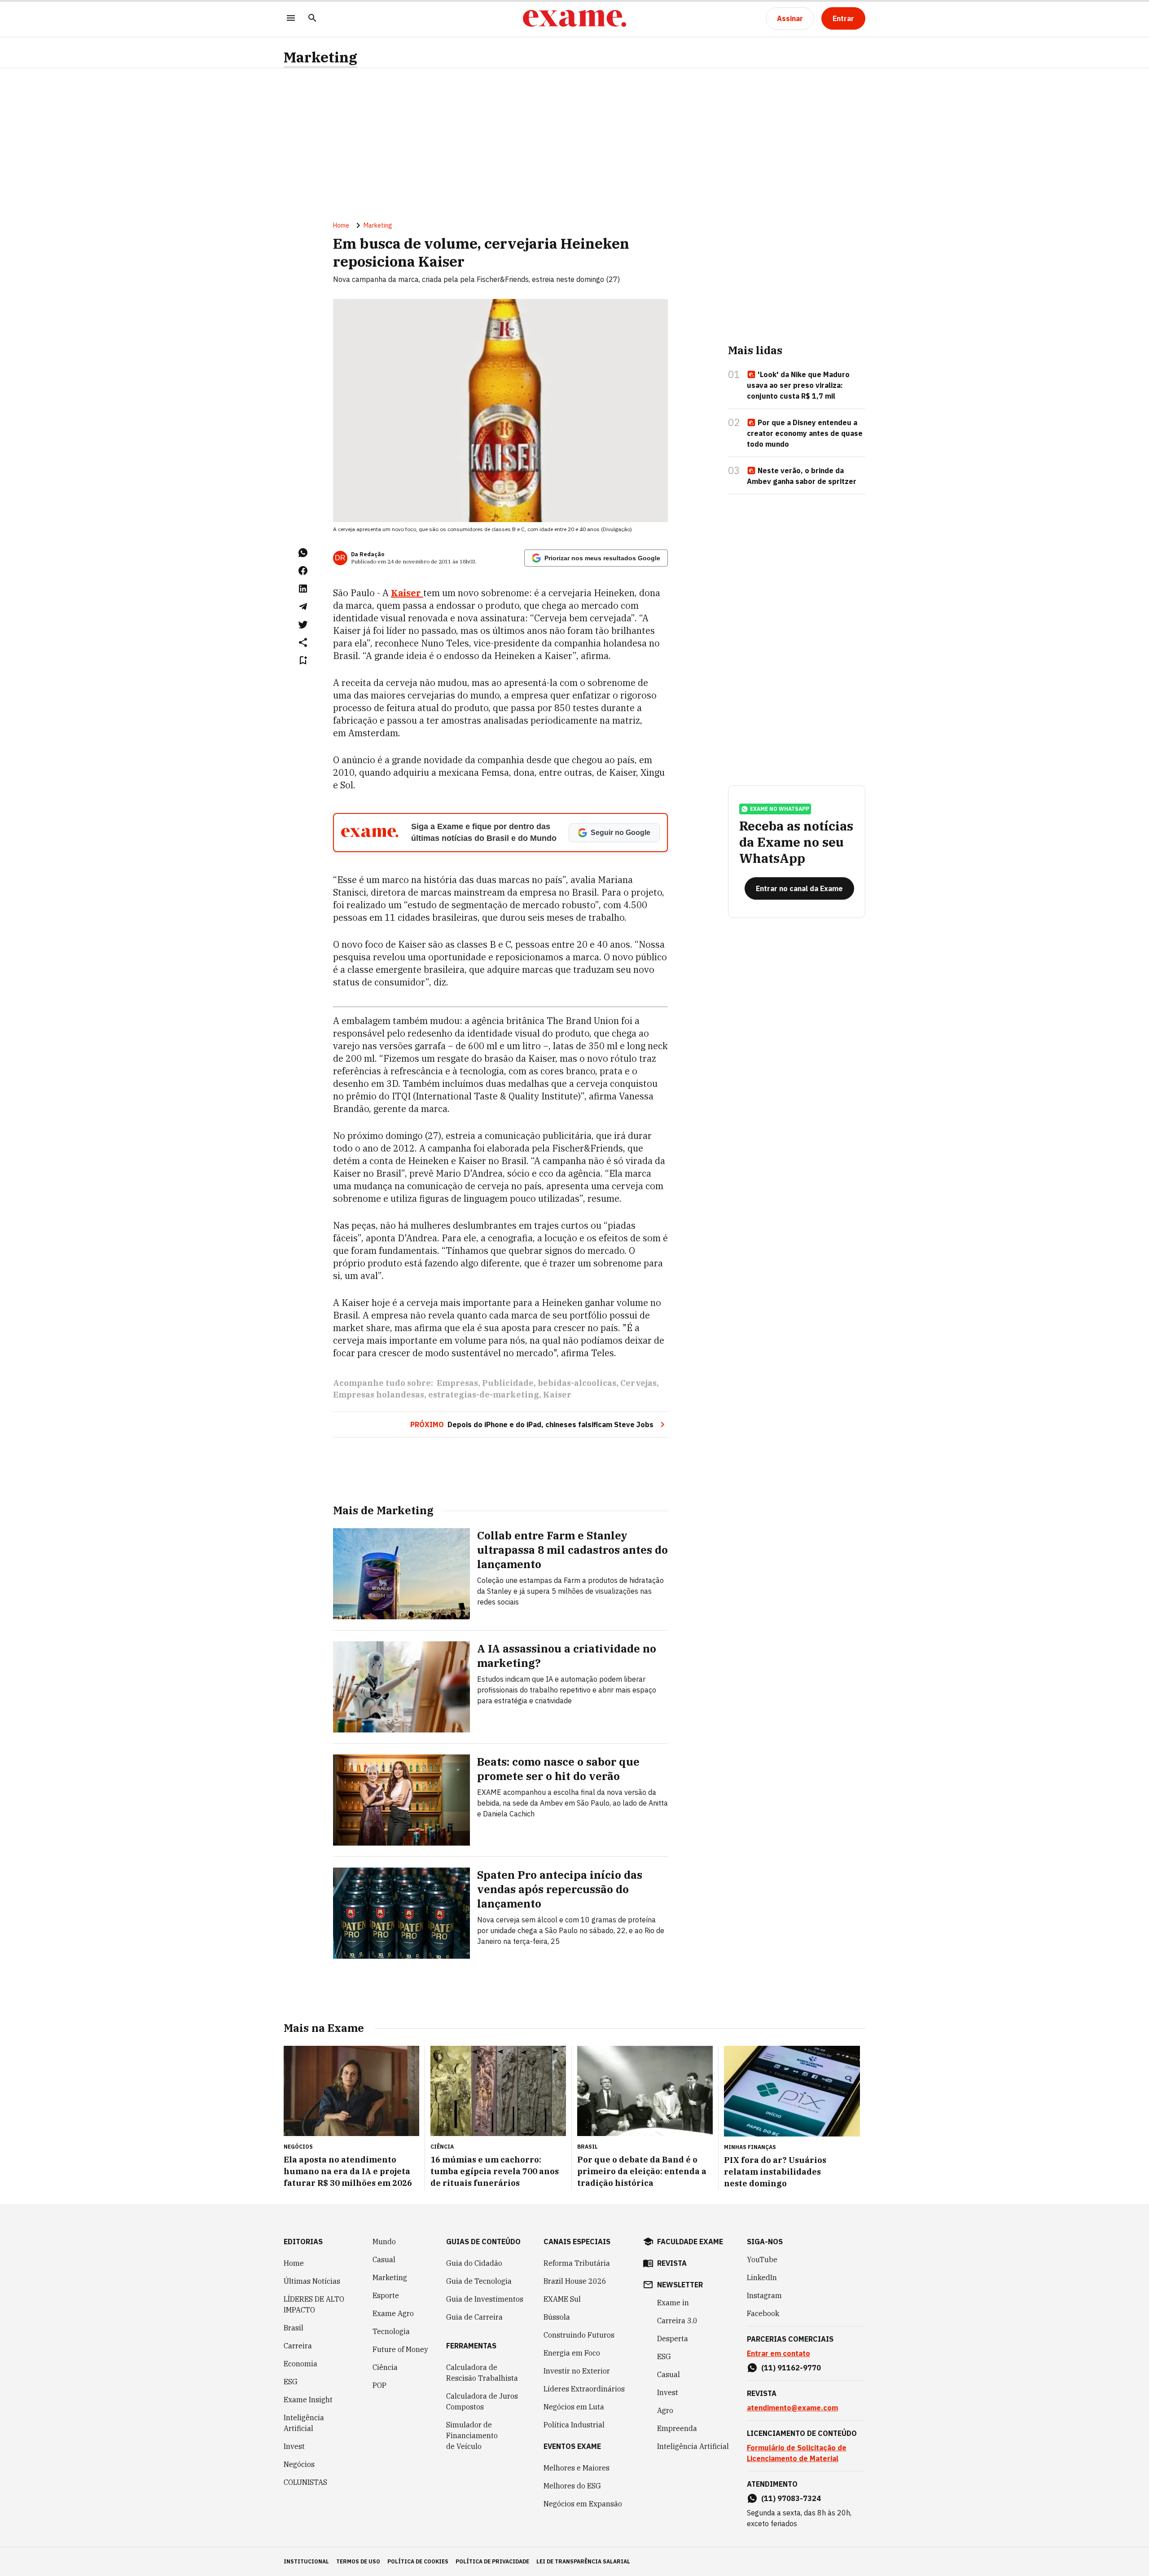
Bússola (557, 2317)
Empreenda (677, 2428)
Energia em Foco (572, 2353)
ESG (291, 2382)
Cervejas (638, 1383)
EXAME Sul (562, 2299)
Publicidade (508, 1383)
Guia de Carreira (474, 2317)
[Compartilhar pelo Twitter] (303, 624)
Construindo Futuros (579, 2335)
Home (341, 225)
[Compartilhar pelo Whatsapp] (303, 553)
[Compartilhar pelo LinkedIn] (303, 589)
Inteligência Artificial (304, 2423)
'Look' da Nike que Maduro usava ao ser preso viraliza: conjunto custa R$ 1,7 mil (798, 385)
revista (672, 2263)
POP (379, 2385)
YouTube (762, 2259)
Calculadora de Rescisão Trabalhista (482, 2373)
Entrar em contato (778, 2353)
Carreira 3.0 (677, 2321)
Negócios (299, 2464)
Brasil (294, 2328)
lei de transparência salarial (583, 2561)
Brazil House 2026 (575, 2281)
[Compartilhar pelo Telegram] (303, 607)
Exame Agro (393, 2313)
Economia (300, 2364)
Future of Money (400, 2349)
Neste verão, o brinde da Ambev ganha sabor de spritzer (802, 476)
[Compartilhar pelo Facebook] (303, 571)
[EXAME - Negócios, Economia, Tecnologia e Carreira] (574, 18)
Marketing (320, 57)
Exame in (673, 2303)
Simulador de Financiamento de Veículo (472, 2435)
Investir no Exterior (577, 2371)
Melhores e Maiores (577, 2468)
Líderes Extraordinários (584, 2389)
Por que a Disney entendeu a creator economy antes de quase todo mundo (805, 433)
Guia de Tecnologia (479, 2281)
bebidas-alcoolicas (577, 1383)
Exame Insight (308, 2400)
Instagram (764, 2295)
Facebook (763, 2313)
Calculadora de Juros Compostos (482, 2401)
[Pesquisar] (312, 19)
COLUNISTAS (305, 2482)
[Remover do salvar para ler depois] (303, 660)
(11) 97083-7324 (791, 2498)
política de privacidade (492, 2561)
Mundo (384, 2242)
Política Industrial (574, 2425)
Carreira (298, 2346)
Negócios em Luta (574, 2407)
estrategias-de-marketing (484, 1395)
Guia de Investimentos (485, 2299)
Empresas (457, 1383)
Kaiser (557, 1395)
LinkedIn (762, 2277)
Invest (294, 2446)
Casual (384, 2259)
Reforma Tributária (577, 2263)
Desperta (673, 2339)
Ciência (385, 2367)
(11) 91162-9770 (791, 2368)
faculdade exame (690, 2242)
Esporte (386, 2295)
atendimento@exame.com (792, 2408)
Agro (665, 2410)
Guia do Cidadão (474, 2263)
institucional (306, 2561)
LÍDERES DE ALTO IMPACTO (314, 2304)
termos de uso (358, 2561)
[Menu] (291, 19)
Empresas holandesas (379, 1395)
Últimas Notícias (312, 2281)
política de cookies (418, 2561)
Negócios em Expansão (583, 2504)
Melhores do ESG (572, 2486)
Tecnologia (391, 2331)
